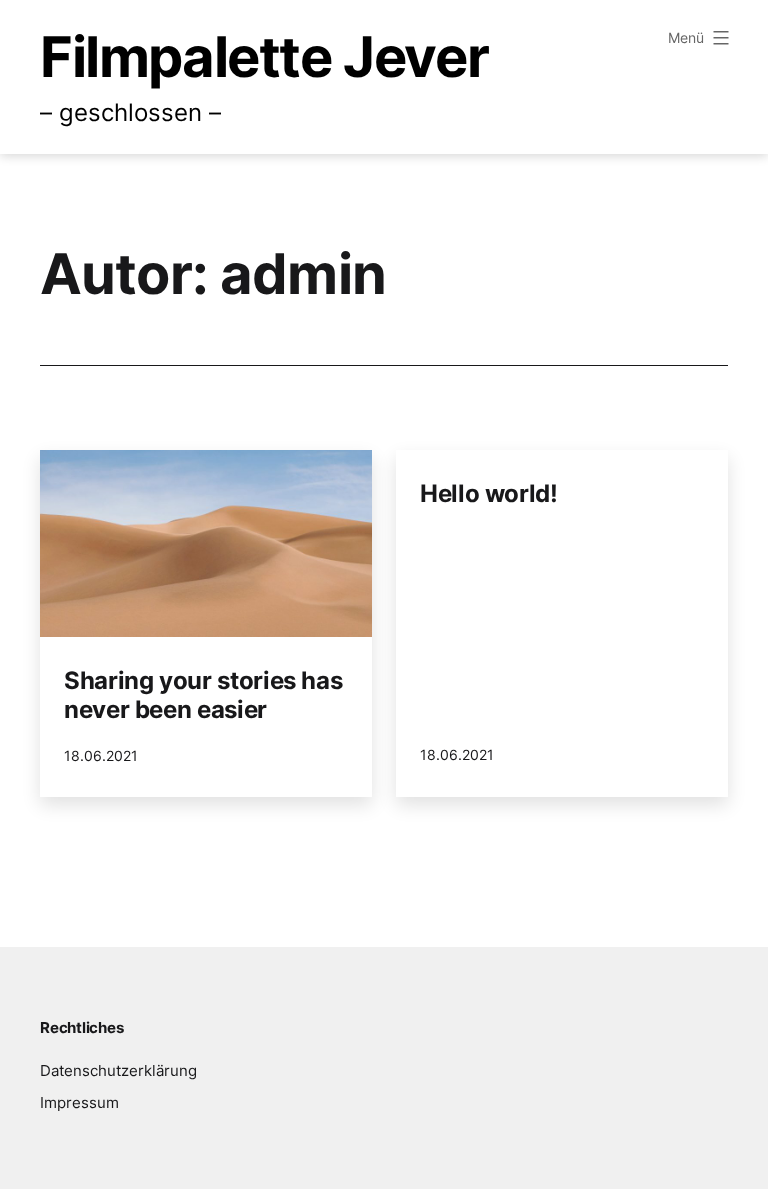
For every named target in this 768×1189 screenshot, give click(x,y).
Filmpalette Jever (264, 57)
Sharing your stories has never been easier (203, 695)
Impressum (79, 1102)
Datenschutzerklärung (118, 1070)
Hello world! (489, 493)
